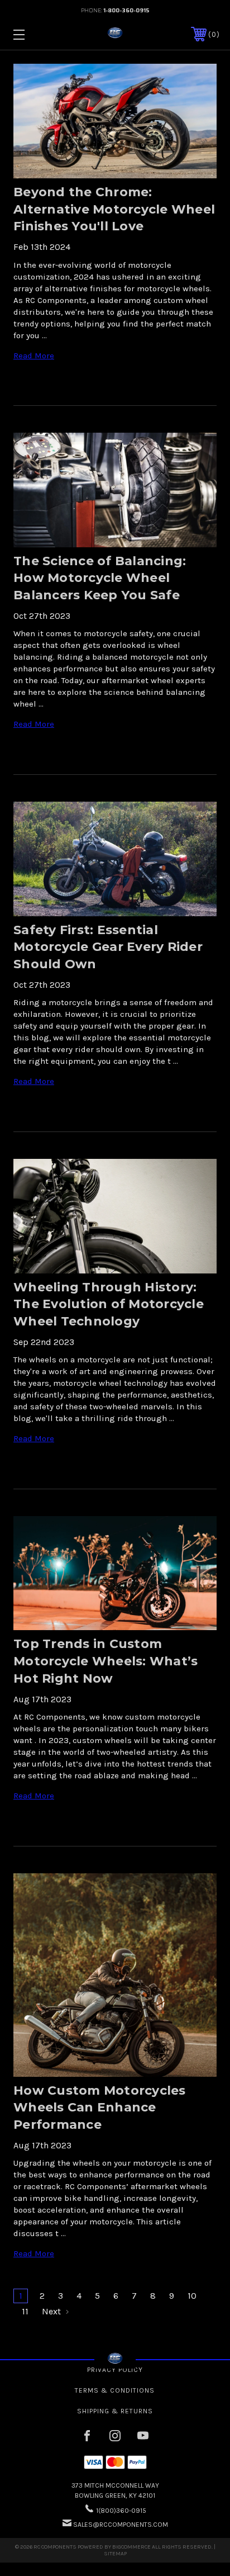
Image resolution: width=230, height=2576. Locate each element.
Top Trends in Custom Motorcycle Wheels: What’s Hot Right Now (106, 1661)
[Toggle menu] (34, 34)
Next (52, 2311)
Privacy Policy (115, 2370)
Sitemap (115, 2554)
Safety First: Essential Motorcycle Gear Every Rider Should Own (108, 947)
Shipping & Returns (115, 2411)
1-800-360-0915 (126, 10)
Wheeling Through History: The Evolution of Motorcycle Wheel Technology (109, 1304)
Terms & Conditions (115, 2390)
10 (192, 2296)
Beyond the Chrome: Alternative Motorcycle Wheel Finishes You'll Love (114, 209)
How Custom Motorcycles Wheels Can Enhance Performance (100, 2108)
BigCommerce (131, 2547)
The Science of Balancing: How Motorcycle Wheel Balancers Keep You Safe (100, 578)
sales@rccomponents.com (121, 2525)
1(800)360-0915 (121, 2511)
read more (34, 356)
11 (25, 2311)
